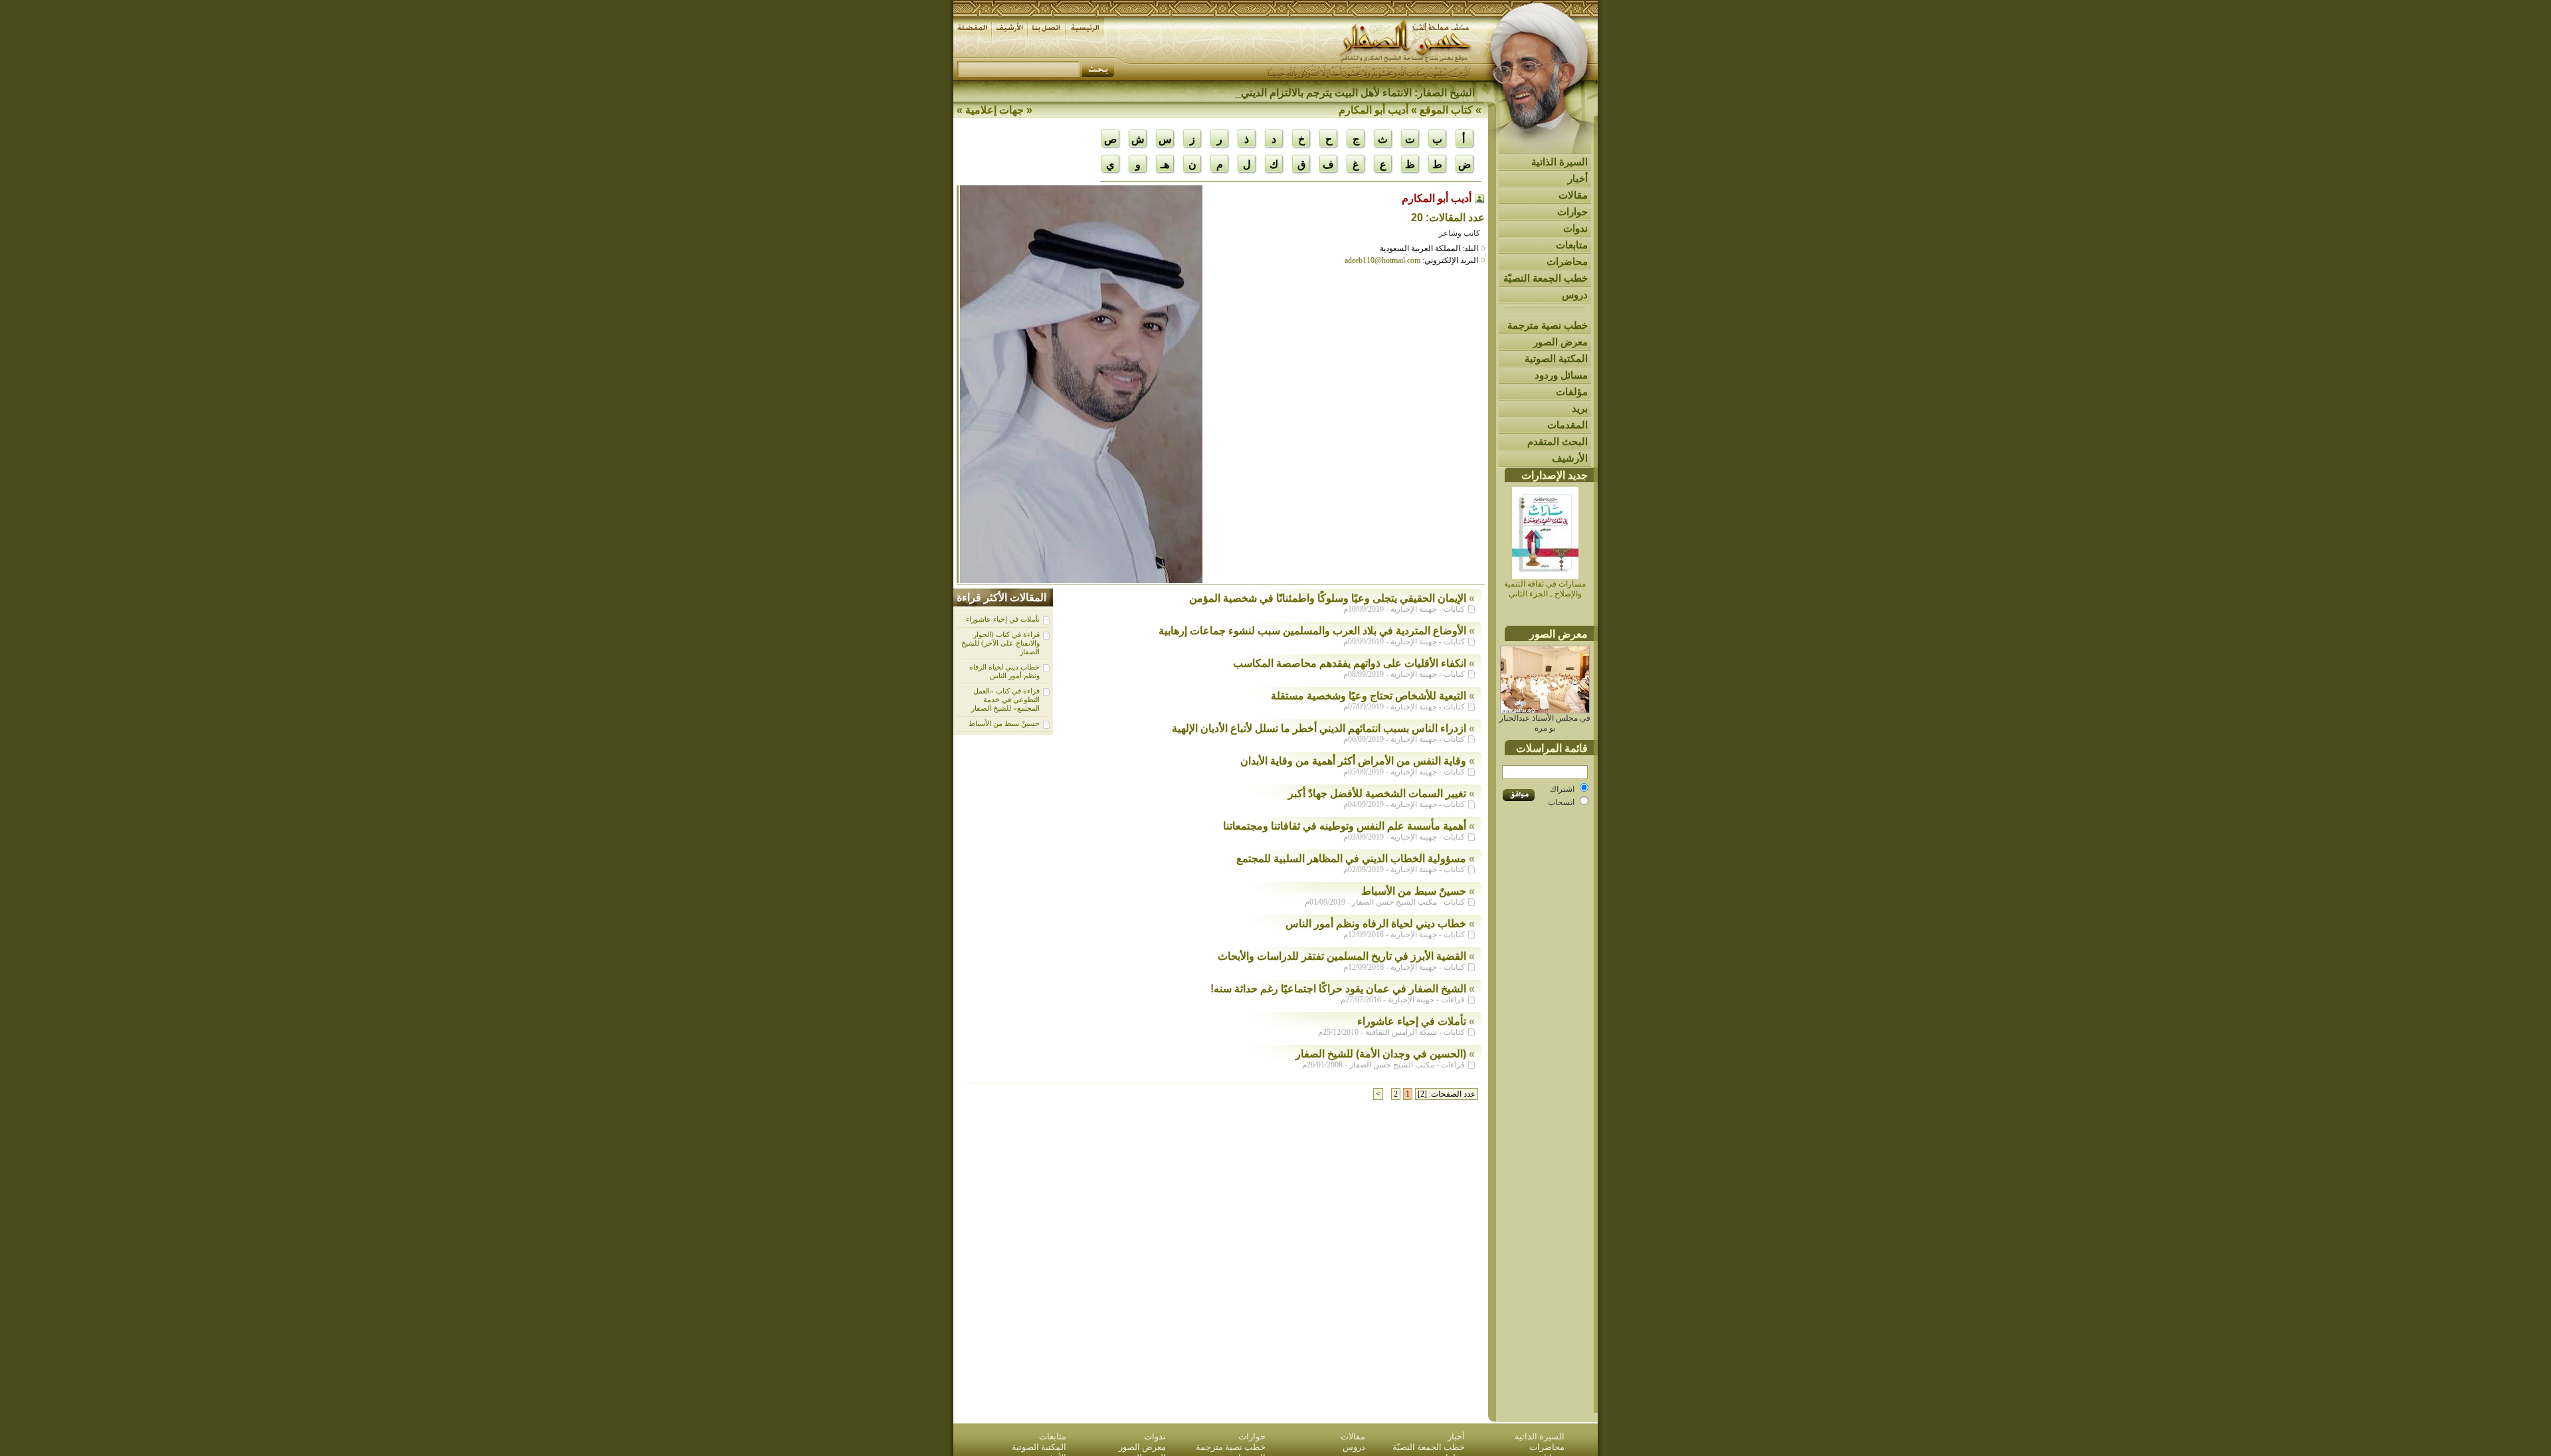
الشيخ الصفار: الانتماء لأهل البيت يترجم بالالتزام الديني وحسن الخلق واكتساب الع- (1298, 93)
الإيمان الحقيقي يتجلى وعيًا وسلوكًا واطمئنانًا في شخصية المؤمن (1328, 598)
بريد (1580, 408)
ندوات (1575, 228)
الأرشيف (1570, 458)
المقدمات (1567, 425)
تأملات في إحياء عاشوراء (1003, 619)
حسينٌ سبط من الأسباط (1004, 723)
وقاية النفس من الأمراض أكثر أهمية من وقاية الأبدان (1353, 761)
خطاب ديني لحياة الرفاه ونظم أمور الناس (1004, 671)
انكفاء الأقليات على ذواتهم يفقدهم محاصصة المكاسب (1350, 663)
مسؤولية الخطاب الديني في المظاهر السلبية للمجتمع (1351, 859)
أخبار (1578, 178)
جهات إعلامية (994, 110)
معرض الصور (1560, 342)
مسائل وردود (1561, 375)
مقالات (1573, 195)
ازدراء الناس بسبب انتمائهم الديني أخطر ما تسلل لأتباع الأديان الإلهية (1319, 728)
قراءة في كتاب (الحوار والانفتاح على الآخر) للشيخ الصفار (1000, 643)
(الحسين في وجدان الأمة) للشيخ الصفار (1381, 1054)
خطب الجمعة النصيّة (1546, 278)
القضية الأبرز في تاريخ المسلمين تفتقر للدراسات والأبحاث (1342, 956)
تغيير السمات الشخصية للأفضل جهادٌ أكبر (1377, 793)
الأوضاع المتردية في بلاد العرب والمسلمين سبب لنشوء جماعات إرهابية (1312, 631)
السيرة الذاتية (1559, 162)
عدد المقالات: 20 (1448, 218)
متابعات (1572, 245)
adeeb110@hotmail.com (1382, 260)
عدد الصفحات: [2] (1447, 1094)
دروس (1575, 295)
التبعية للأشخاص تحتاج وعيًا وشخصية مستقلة (1369, 696)
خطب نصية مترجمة (1548, 325)
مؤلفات (1572, 392)
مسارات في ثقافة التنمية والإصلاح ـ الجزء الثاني (1545, 589)
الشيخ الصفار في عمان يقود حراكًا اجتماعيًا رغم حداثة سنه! (1338, 989)
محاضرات (1567, 261)
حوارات (1572, 212)
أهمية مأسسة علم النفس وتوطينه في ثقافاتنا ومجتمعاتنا (1345, 826)
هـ (1165, 164)
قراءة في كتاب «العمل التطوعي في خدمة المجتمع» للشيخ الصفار (1005, 699)
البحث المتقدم (1558, 441)
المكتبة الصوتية (1556, 358)
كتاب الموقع (1446, 110)
